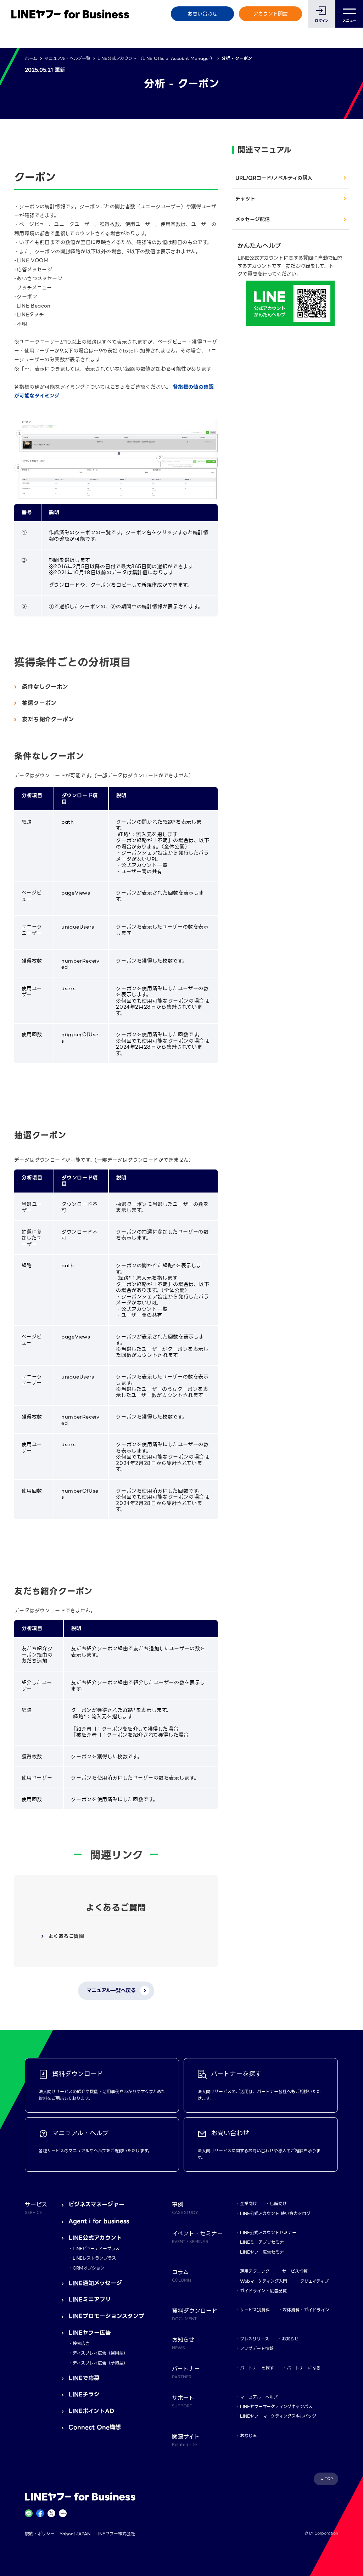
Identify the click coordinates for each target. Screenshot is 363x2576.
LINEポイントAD (91, 2411)
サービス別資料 (255, 2310)
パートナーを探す (257, 2368)
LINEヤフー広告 (90, 2333)
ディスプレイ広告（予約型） (100, 2363)
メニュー (349, 21)
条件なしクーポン (45, 687)
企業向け (248, 2203)
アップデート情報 (257, 2348)
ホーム (31, 58)
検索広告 (81, 2343)
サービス (36, 2208)
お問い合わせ (202, 14)
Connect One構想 (95, 2427)
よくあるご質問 (66, 1936)
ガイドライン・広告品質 (263, 2291)
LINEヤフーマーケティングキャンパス (276, 2406)
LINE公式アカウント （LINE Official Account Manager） (156, 58)
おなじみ (248, 2436)
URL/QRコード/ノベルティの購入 (274, 178)
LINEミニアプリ (90, 2299)
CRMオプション (89, 2268)
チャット (245, 199)
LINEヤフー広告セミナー (264, 2252)
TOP (329, 2479)
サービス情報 (295, 2271)
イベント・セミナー (197, 2237)
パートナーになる (304, 2368)
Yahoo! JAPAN (75, 2534)
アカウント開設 (271, 14)
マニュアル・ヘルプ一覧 (67, 58)
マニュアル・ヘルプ (259, 2397)
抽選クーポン (39, 703)
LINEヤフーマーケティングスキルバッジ (278, 2416)
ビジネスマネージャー (96, 2205)
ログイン (322, 21)
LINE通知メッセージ (95, 2283)
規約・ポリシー (40, 2534)
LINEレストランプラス (94, 2258)
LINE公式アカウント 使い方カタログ (275, 2213)
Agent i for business (99, 2221)
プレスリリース (255, 2339)
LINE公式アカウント (95, 2238)
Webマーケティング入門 (264, 2281)
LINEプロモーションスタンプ (106, 2316)
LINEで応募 (84, 2378)
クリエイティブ (314, 2281)
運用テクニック (255, 2271)
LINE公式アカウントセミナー (268, 2233)
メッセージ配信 (253, 219)
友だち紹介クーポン (48, 719)
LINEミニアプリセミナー (264, 2242)
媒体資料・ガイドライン (306, 2310)
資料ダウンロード (195, 2314)
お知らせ (290, 2339)
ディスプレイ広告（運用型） (100, 2353)
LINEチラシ (84, 2394)
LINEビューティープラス (96, 2248)
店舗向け (278, 2203)
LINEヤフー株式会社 (115, 2534)
